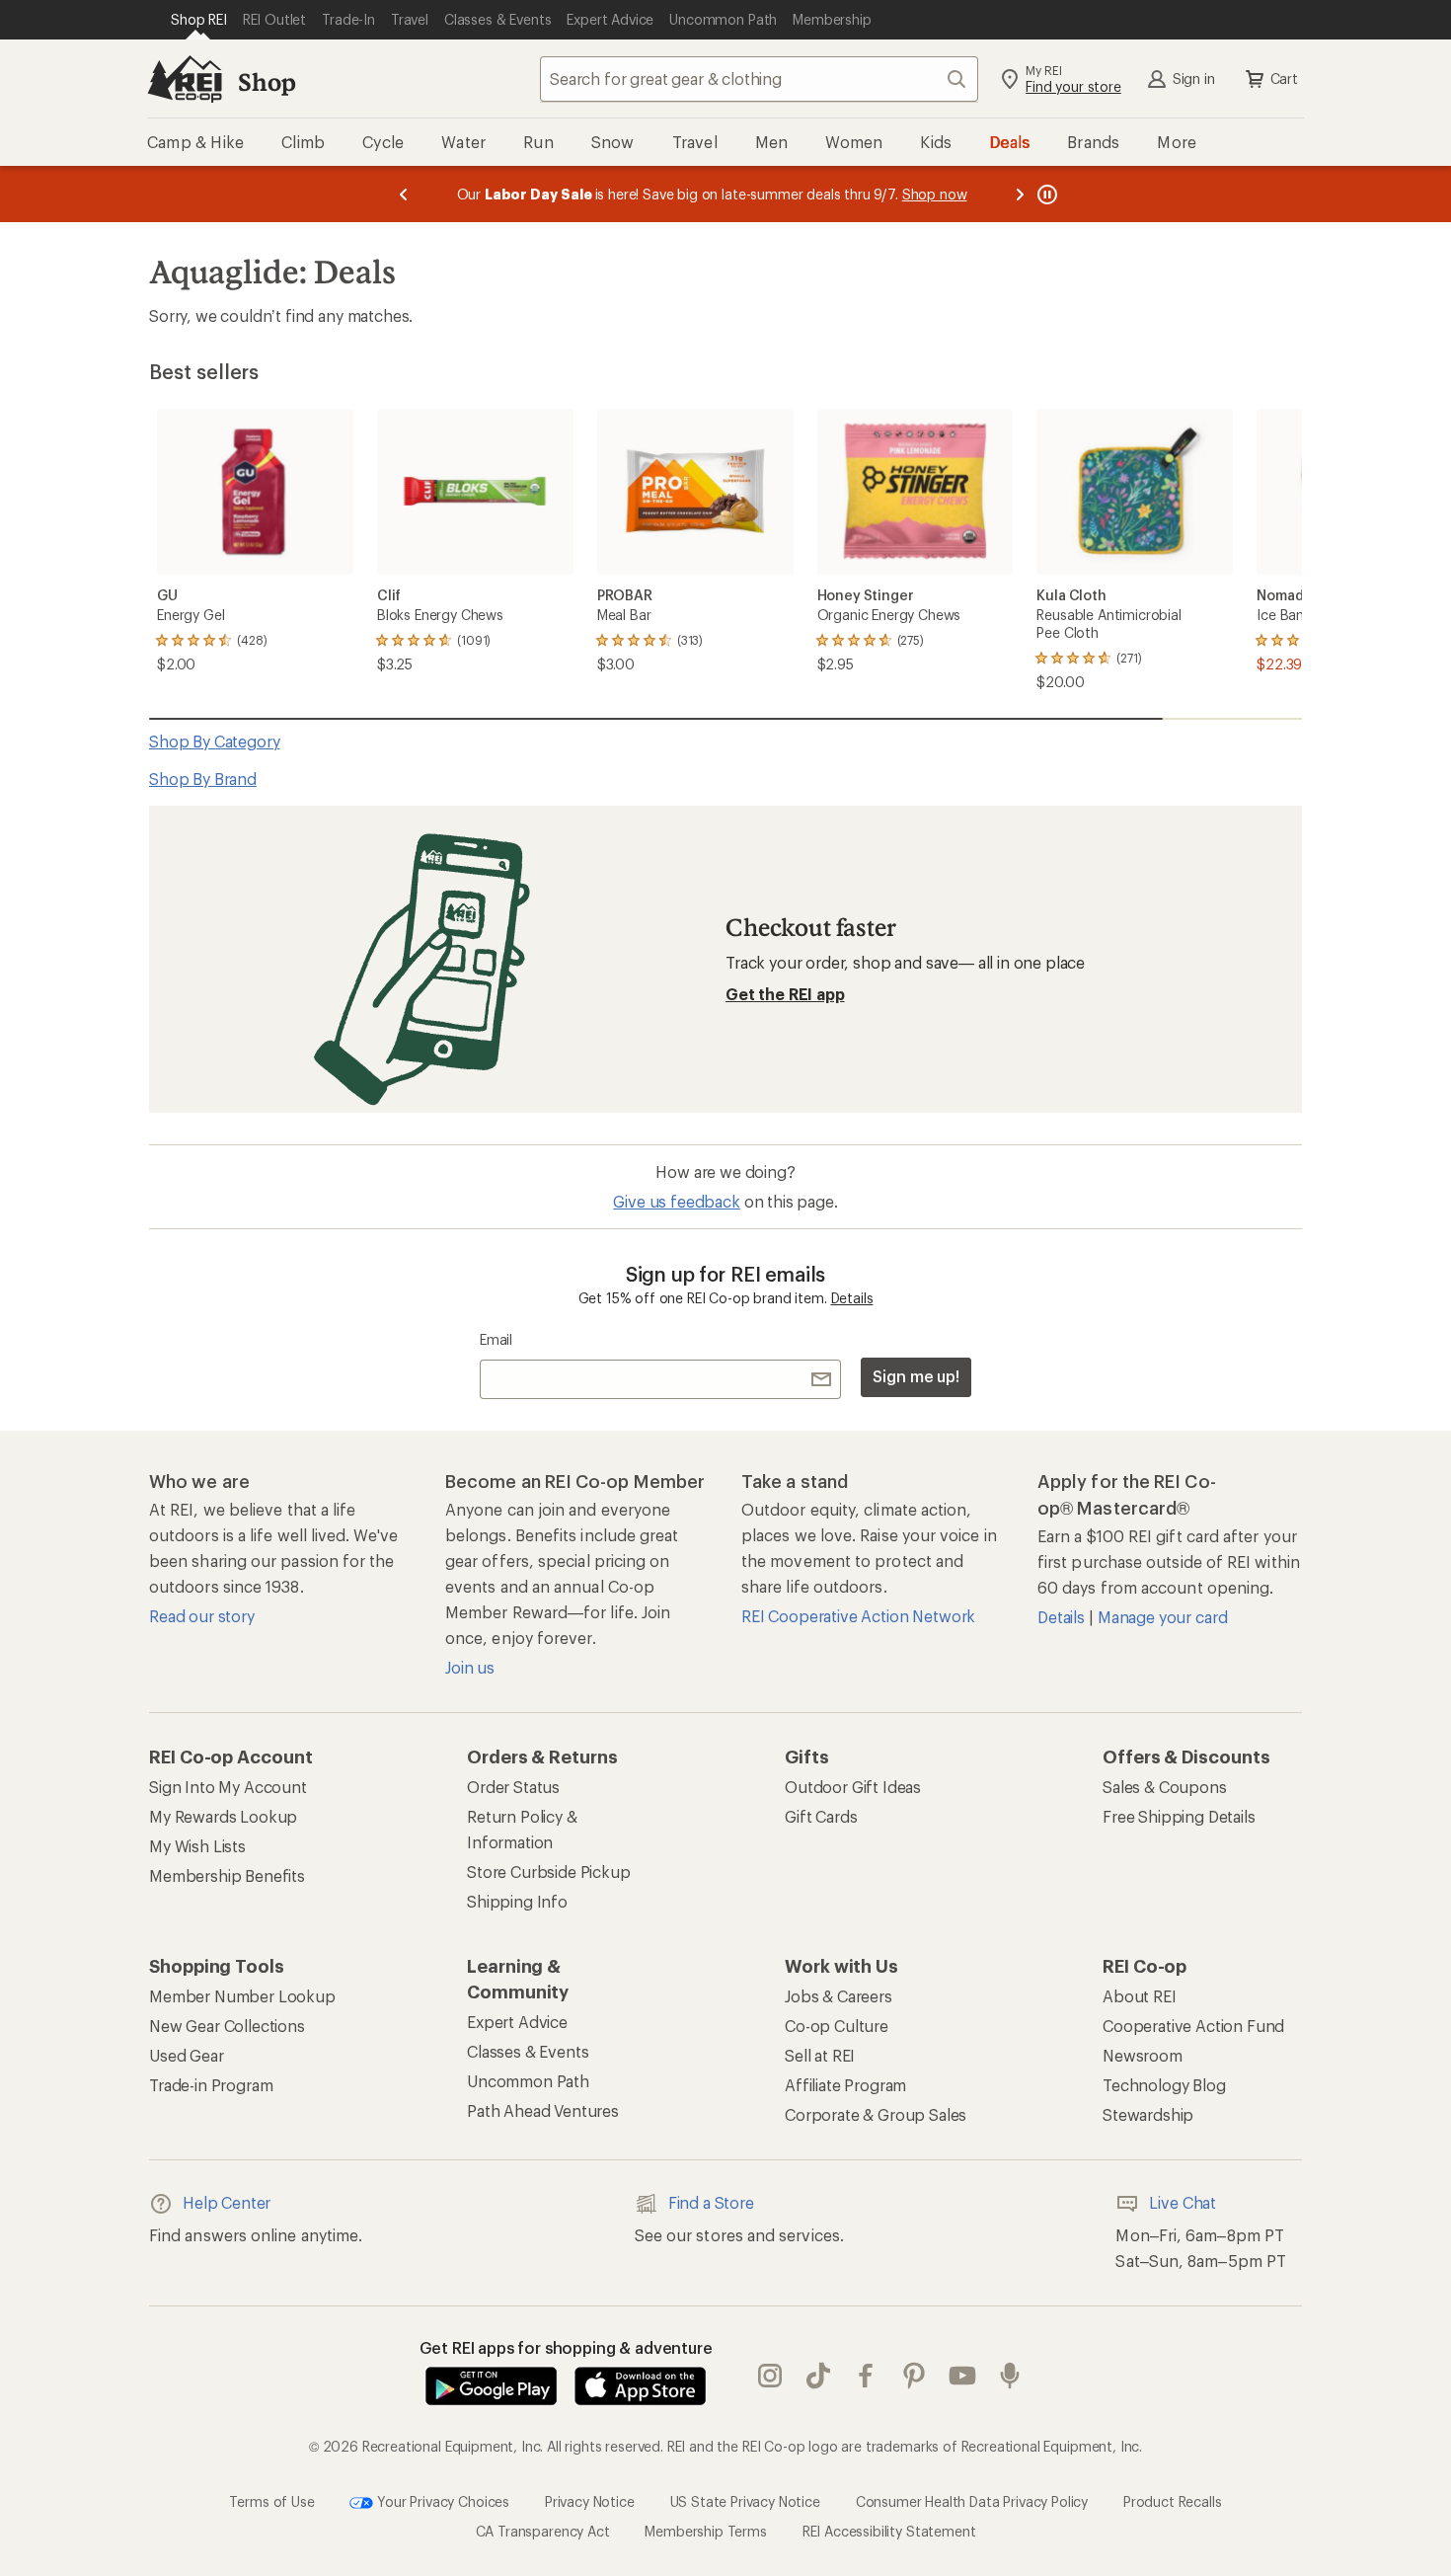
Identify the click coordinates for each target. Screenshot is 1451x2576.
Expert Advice (517, 2022)
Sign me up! (916, 1376)
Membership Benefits (227, 1875)
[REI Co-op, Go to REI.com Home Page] (185, 79)
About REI (1140, 1996)
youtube (963, 2377)
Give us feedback (676, 1201)
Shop (267, 81)
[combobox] (759, 79)
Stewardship (1148, 2114)
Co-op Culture (837, 2026)
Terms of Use (271, 2501)
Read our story (202, 1616)
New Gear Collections (227, 2026)
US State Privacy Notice (745, 2501)
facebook (866, 2377)
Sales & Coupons (1165, 1787)
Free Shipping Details (1179, 1816)
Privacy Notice (590, 2501)
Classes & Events (528, 2051)
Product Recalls (1173, 2501)
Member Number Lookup (242, 1996)
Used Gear (187, 2055)
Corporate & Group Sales (876, 2114)
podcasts (1010, 2377)
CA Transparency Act (543, 2531)
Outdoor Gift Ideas (853, 1787)
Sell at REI (820, 2055)
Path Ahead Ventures (543, 2110)
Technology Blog (1164, 2085)
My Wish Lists (197, 1846)
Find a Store (711, 2202)
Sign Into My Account (228, 1787)
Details (852, 1298)
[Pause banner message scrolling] (1045, 194)
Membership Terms (705, 2531)
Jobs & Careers (839, 1996)
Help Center (227, 2202)
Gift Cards (821, 1816)
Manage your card (1162, 1617)
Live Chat (1183, 2202)
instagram (770, 2377)
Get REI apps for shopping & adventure (566, 2347)
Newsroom (1143, 2055)
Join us (470, 1667)
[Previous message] (404, 194)
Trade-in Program (211, 2085)
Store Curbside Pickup (549, 1872)
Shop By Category (214, 741)
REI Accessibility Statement (889, 2531)
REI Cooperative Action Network (858, 1616)
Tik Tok (819, 2377)
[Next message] (1020, 194)
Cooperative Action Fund (1193, 2026)
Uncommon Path (528, 2081)
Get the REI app (785, 994)
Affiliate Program (845, 2085)
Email (496, 1339)
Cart (1284, 78)
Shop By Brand (203, 779)
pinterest (915, 2377)
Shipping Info (517, 1901)
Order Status (513, 1787)
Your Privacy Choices (441, 2501)
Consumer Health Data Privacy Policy (972, 2501)
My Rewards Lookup (223, 1816)
